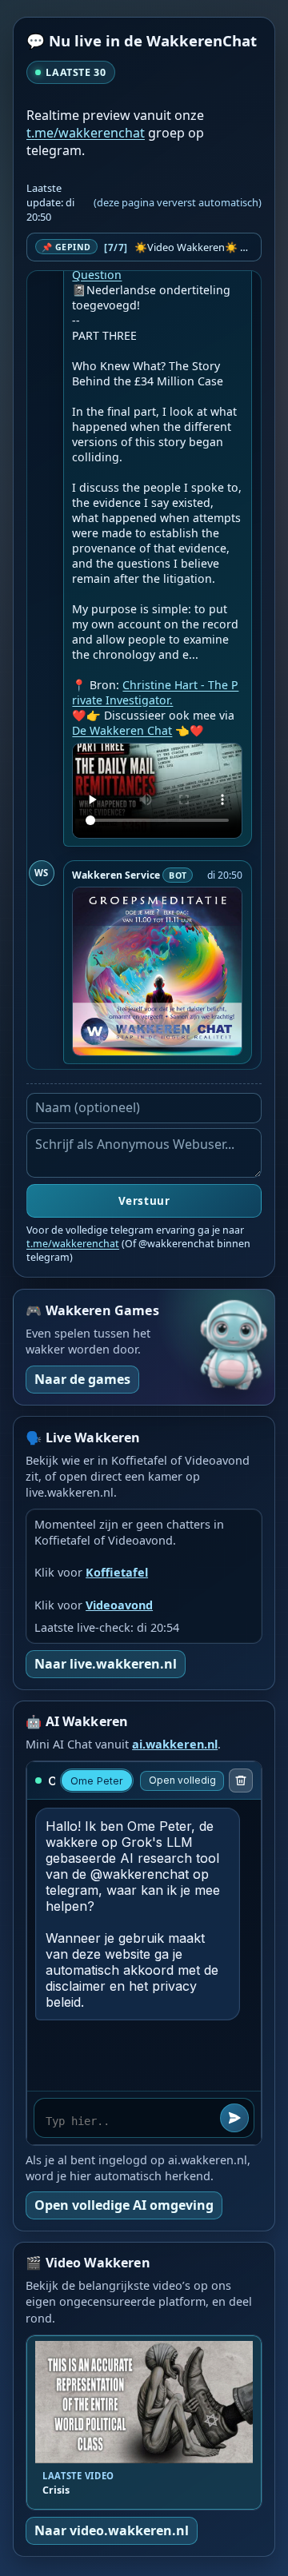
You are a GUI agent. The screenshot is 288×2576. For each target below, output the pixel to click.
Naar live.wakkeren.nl (106, 1664)
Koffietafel (117, 1572)
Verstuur (144, 1201)
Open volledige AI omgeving (124, 2205)
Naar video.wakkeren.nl (112, 2530)
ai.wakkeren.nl (175, 1744)
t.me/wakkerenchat (86, 133)
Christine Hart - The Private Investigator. (155, 692)
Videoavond (119, 1605)
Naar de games (82, 1379)
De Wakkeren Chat (122, 730)
